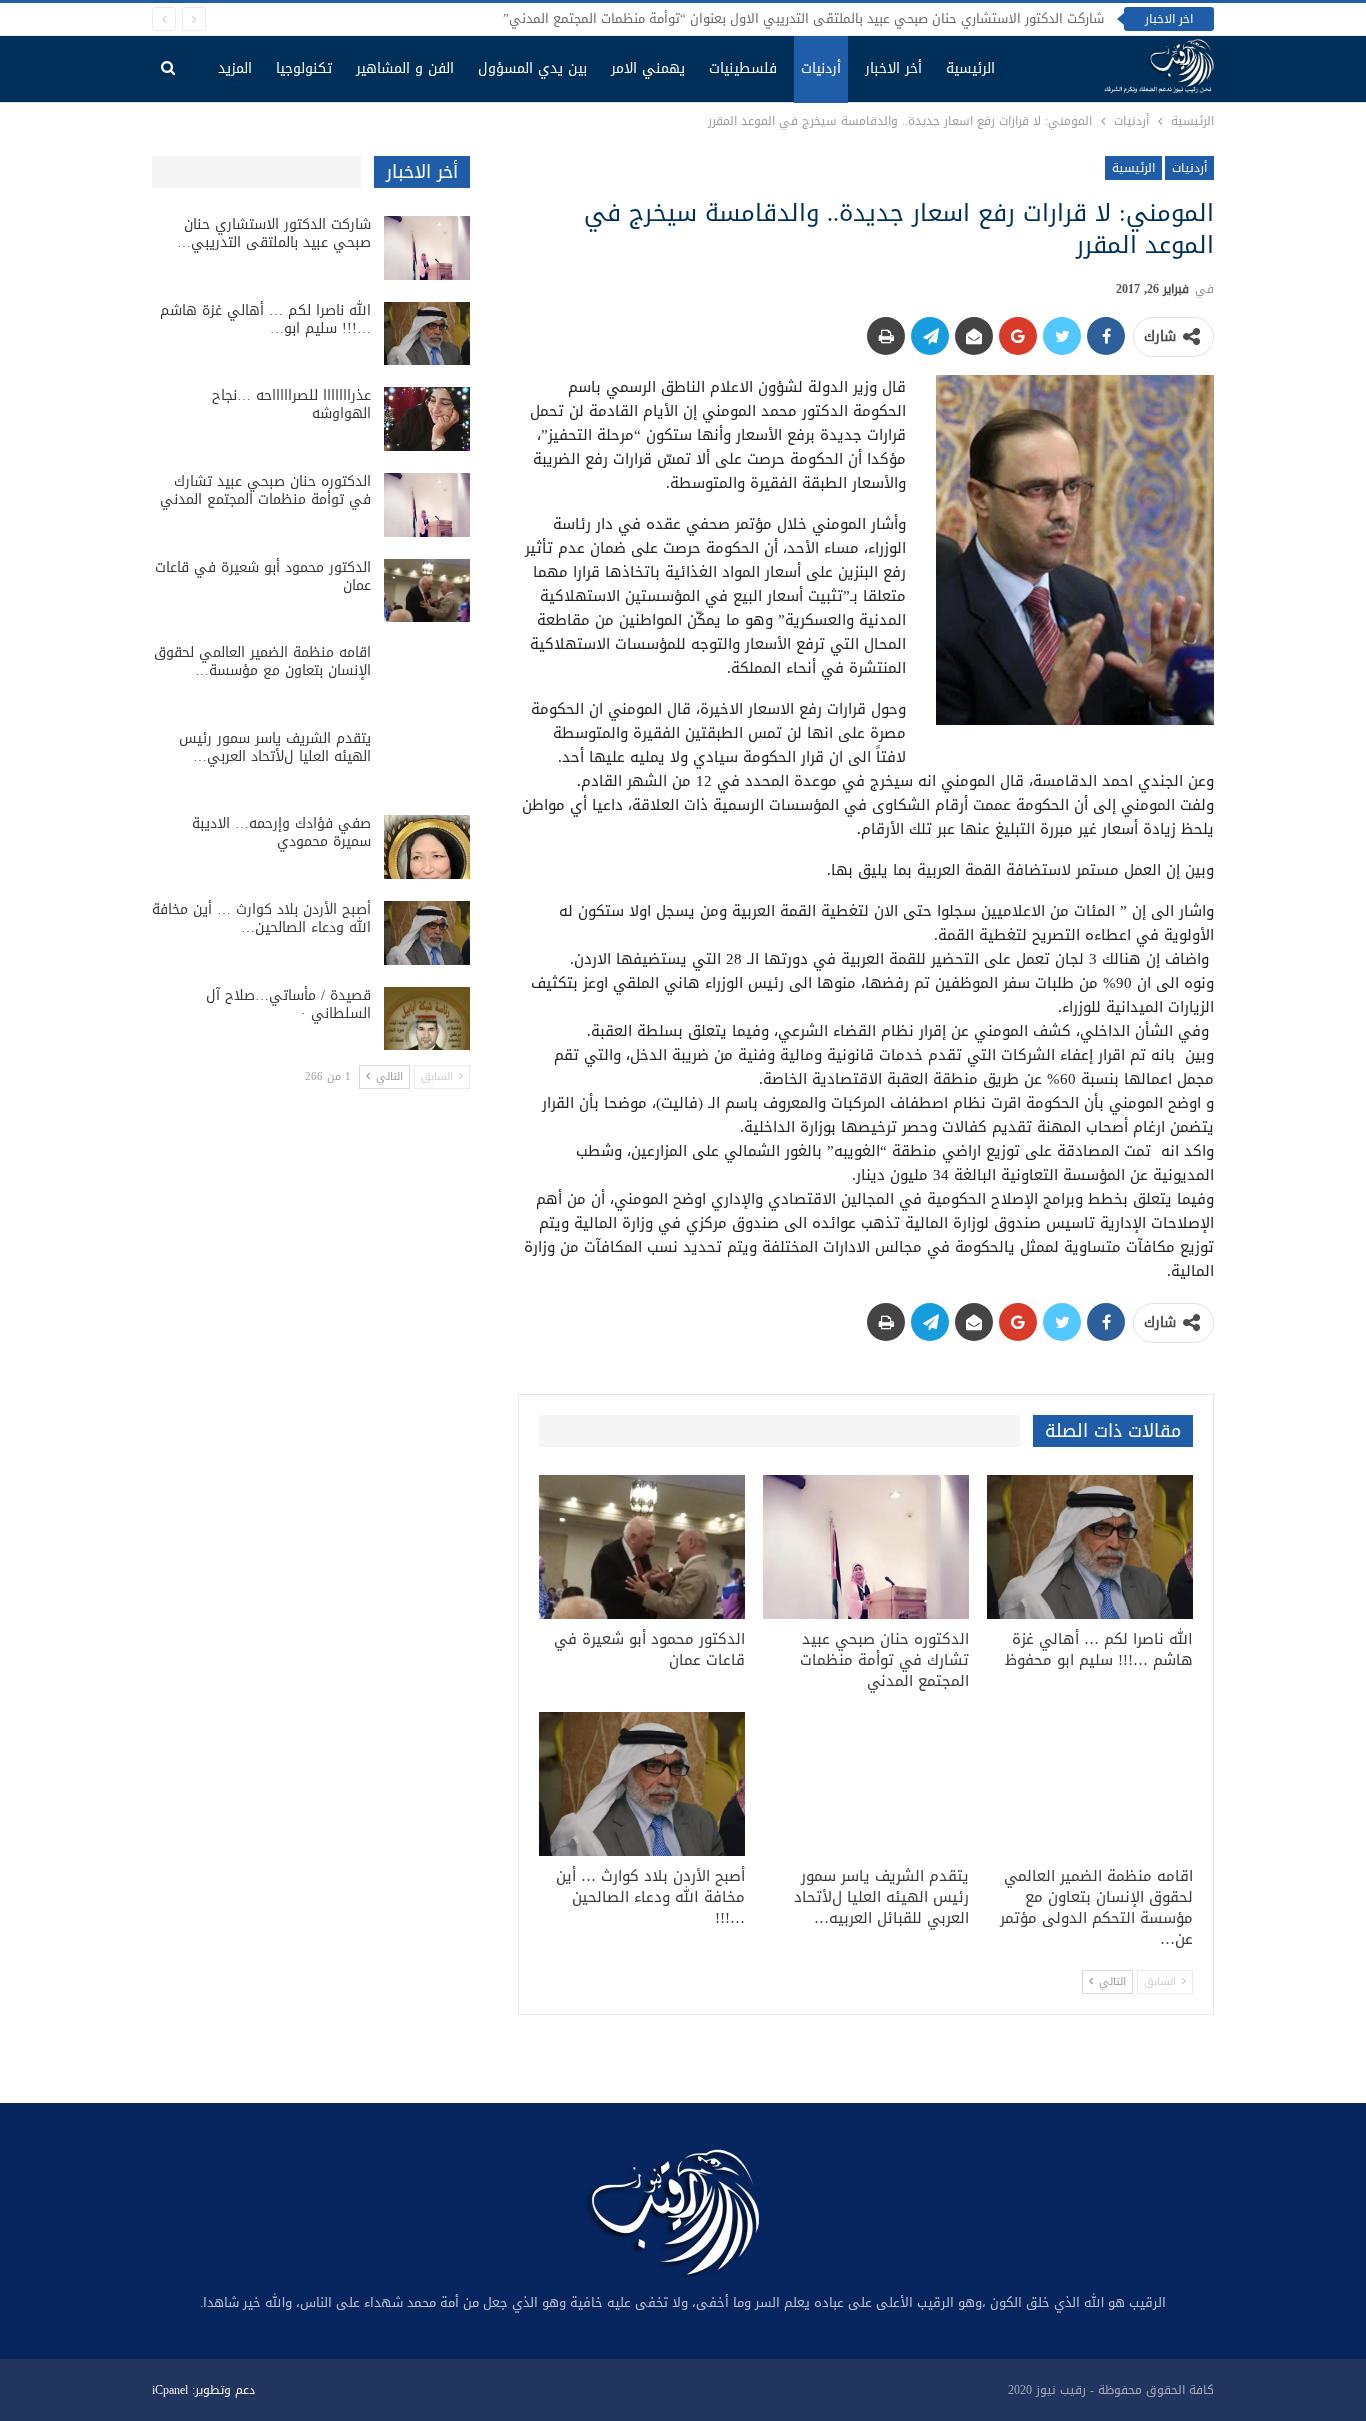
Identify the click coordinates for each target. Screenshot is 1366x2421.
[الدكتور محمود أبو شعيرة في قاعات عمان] (642, 1547)
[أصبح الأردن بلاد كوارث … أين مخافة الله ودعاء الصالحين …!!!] (642, 1784)
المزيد (235, 68)
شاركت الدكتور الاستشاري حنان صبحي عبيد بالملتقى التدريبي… (274, 233)
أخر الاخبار (893, 68)
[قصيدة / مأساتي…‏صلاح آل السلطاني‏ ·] (427, 1019)
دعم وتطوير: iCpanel (203, 2390)
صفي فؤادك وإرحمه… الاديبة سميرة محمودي (281, 832)
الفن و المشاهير (405, 68)
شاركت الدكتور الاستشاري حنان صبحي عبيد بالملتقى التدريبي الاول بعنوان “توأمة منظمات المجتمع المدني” (803, 18)
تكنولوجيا (304, 68)
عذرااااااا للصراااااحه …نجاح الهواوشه (291, 404)
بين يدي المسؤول (532, 68)
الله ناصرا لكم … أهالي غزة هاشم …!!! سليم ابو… (265, 319)
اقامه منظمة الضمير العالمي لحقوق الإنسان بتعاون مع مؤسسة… (262, 661)
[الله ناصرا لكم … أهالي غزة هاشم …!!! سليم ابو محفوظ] (1090, 1547)
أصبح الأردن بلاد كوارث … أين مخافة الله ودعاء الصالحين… (261, 918)
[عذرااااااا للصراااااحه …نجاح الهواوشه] (427, 419)
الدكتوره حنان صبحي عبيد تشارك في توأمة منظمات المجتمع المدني (265, 490)
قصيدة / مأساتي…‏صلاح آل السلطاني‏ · (288, 1004)
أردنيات (821, 68)
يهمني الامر (648, 68)
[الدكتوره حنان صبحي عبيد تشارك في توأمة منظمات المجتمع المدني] (866, 1547)
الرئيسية (970, 68)
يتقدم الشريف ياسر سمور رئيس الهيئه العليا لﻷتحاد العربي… (275, 747)
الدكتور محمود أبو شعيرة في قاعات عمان (263, 576)
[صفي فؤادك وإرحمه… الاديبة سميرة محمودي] (427, 847)
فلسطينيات (743, 68)
